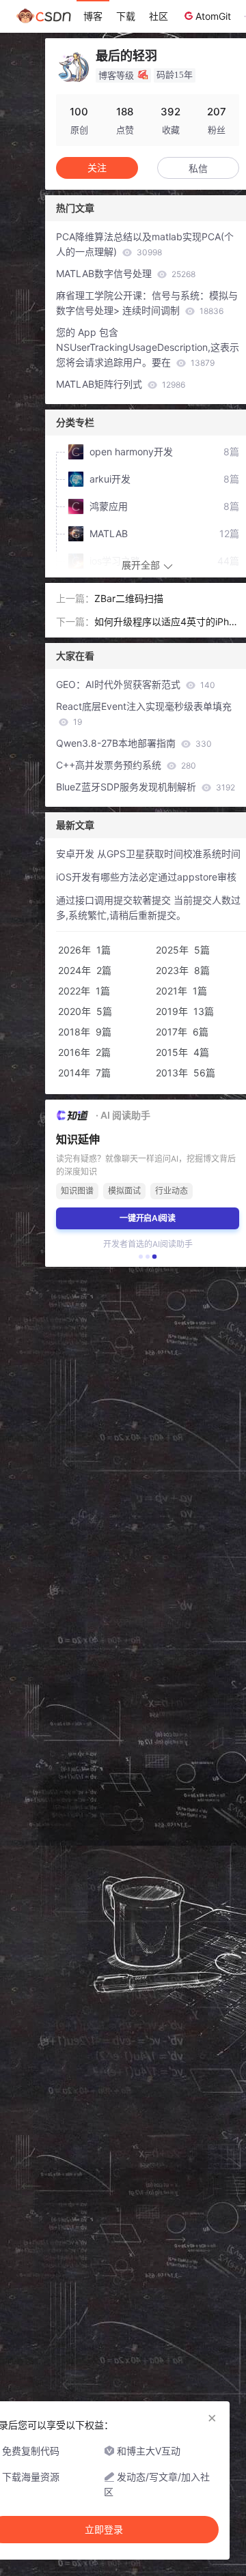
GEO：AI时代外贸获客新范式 (136, 684)
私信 (198, 168)
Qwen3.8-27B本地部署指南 (134, 743)
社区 (159, 16)
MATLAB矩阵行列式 (121, 384)
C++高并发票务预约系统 (126, 765)
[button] (141, 1257)
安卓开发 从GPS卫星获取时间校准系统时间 (148, 854)
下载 (126, 16)
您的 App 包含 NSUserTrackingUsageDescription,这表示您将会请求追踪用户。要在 (148, 347)
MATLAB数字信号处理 (126, 273)
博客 (93, 16)
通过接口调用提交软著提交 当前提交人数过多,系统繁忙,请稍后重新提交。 (148, 907)
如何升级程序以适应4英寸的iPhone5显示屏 (164, 622)
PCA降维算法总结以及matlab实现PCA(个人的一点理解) (145, 244)
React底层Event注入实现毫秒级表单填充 (144, 714)
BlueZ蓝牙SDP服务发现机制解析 (146, 787)
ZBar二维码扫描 (129, 598)
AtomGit (213, 16)
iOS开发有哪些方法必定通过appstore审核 (146, 877)
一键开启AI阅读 (148, 1218)
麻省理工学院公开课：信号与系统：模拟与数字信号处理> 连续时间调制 (147, 303)
